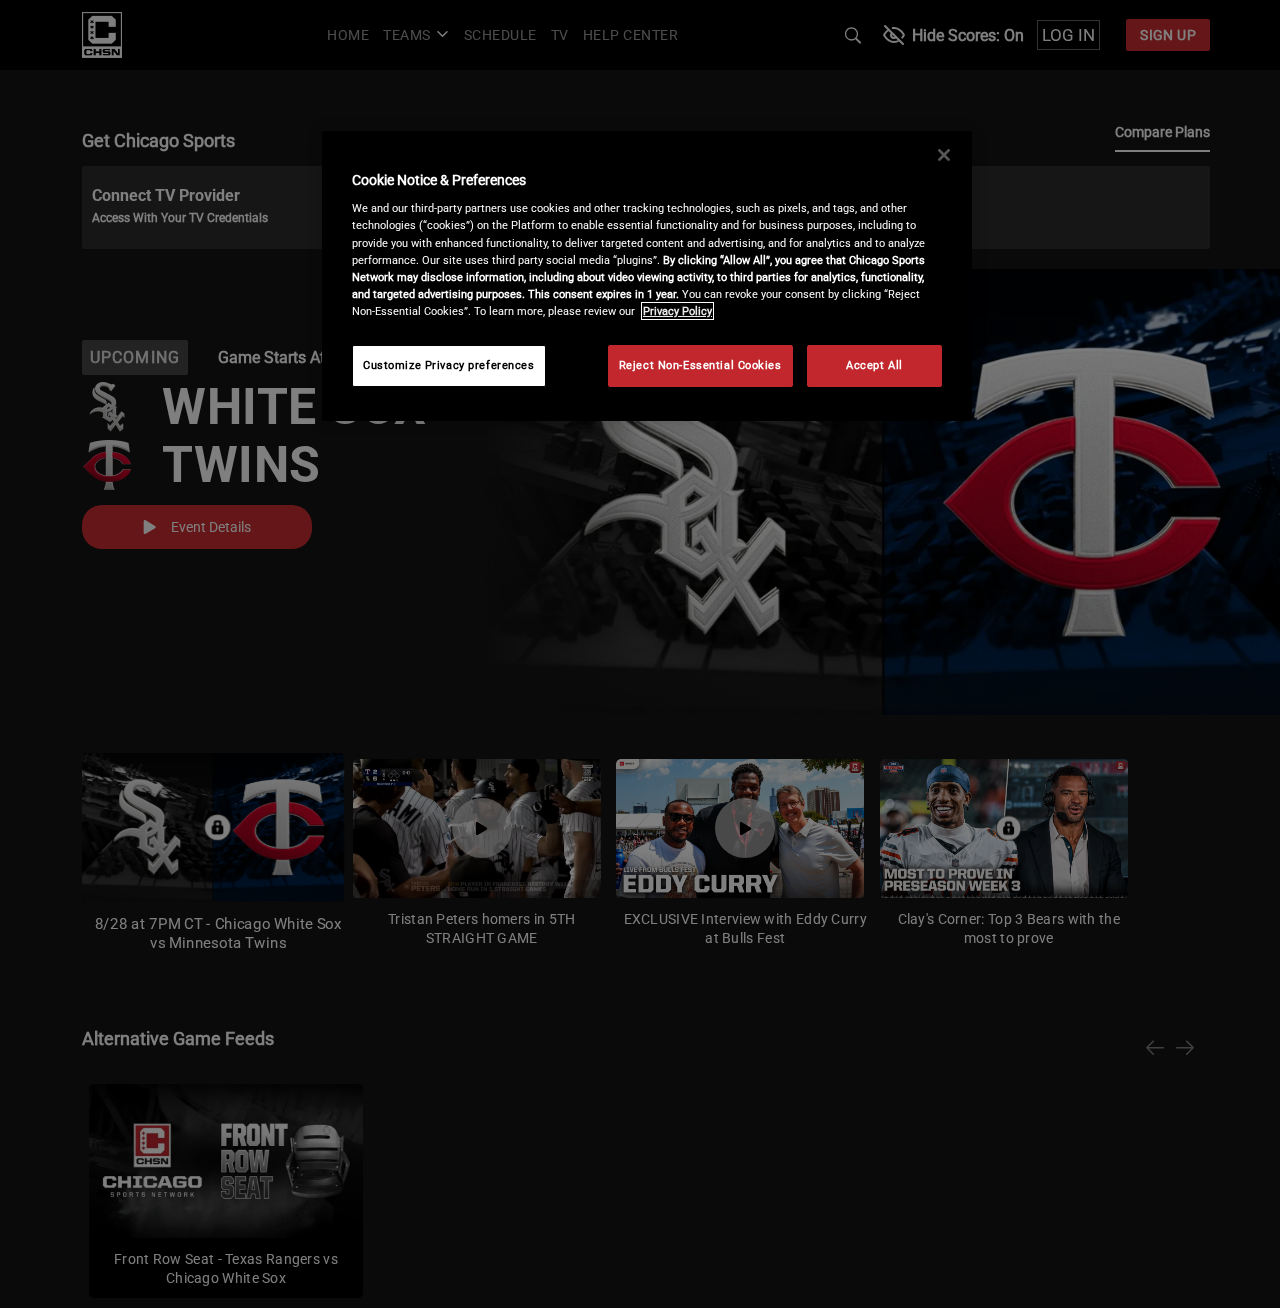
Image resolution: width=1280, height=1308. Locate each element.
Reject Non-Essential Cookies (700, 365)
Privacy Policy (677, 311)
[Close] (944, 155)
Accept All (874, 365)
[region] (647, 276)
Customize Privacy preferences (449, 365)
